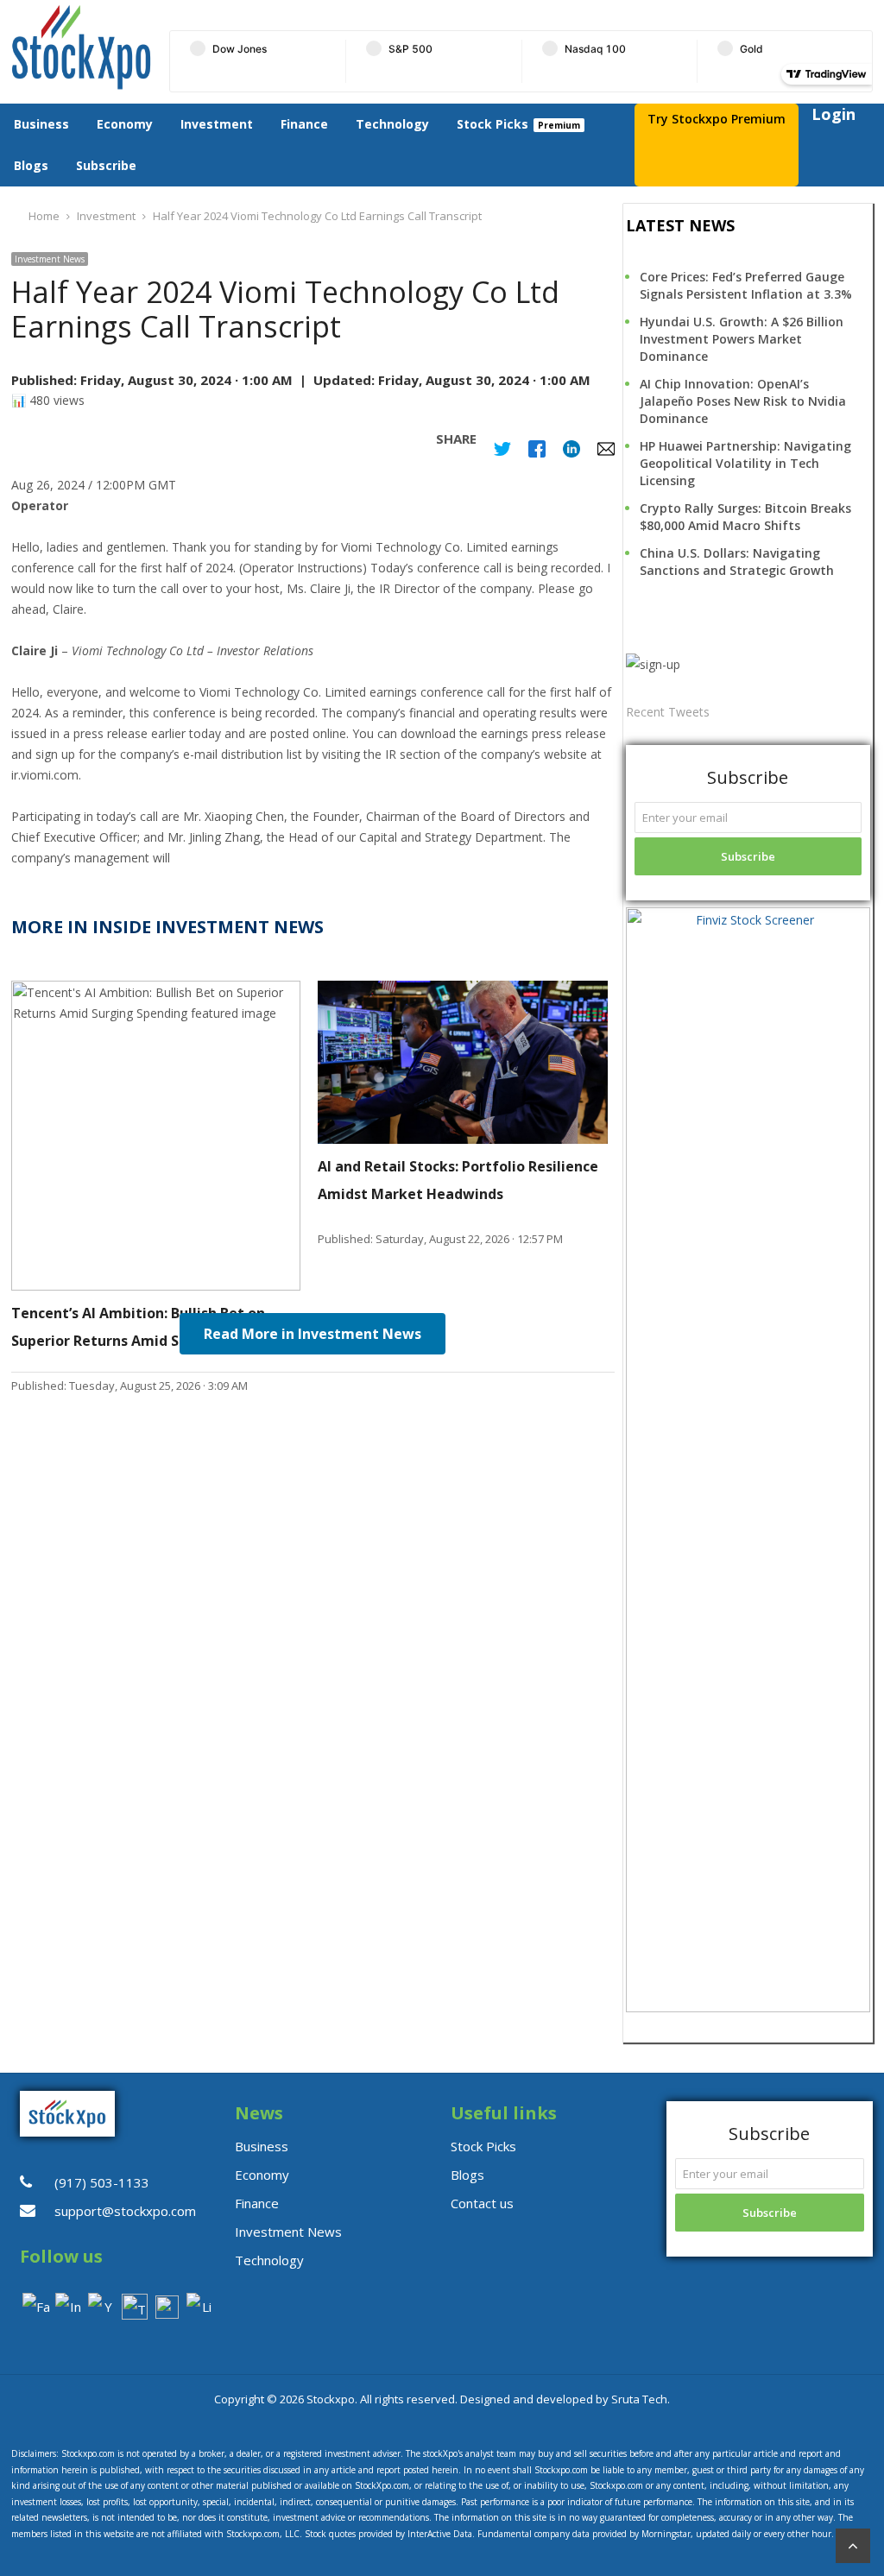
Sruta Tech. (641, 2399)
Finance (304, 124)
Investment (217, 124)
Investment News (50, 259)
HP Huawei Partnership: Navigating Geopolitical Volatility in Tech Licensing (745, 463)
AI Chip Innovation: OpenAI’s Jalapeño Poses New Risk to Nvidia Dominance (743, 401)
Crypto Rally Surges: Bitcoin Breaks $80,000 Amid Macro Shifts (745, 517)
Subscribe (106, 165)
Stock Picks (493, 124)
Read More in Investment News (313, 1334)
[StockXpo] (82, 47)
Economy (125, 124)
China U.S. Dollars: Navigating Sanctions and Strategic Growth (737, 562)
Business (41, 124)
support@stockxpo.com (125, 2211)
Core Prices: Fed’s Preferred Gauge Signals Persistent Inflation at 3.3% (746, 285)
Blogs (31, 165)
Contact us (482, 2203)
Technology (392, 124)
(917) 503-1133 (102, 2182)
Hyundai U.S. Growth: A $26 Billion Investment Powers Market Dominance (742, 339)
